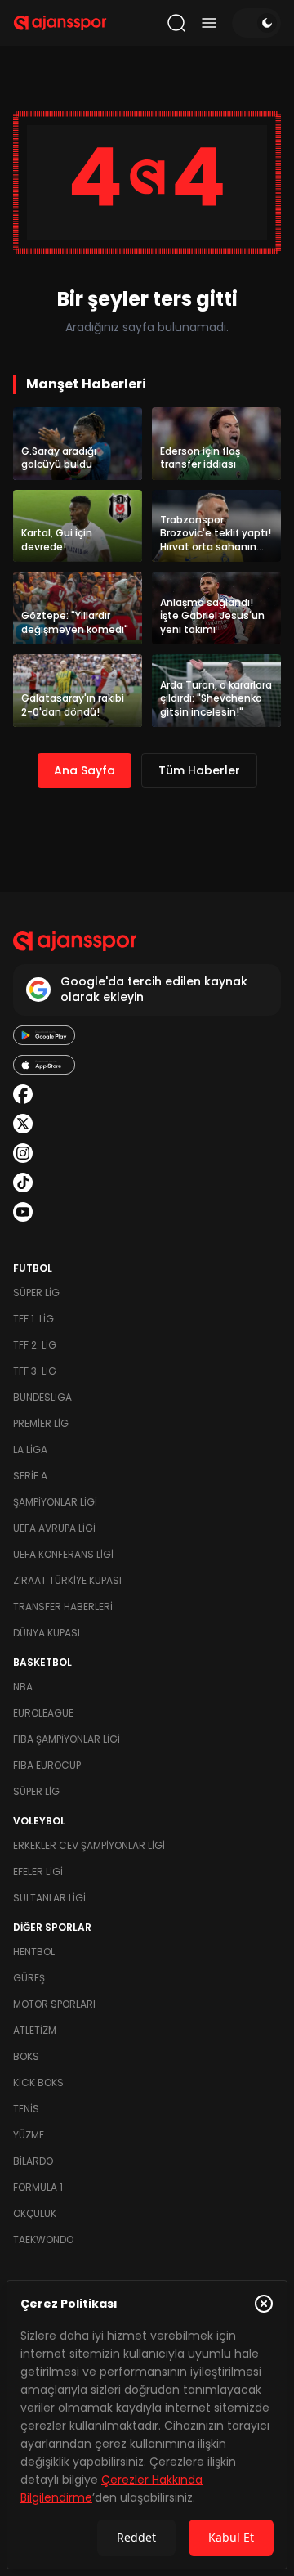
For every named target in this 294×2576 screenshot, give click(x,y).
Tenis (26, 2109)
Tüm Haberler (199, 770)
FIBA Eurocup (47, 1765)
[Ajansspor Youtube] (23, 1212)
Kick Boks (38, 2082)
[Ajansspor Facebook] (23, 1094)
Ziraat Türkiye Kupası (67, 1580)
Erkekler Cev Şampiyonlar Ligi (89, 1845)
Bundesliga (42, 1397)
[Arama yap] (176, 23)
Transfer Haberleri (63, 1607)
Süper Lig (36, 1292)
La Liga (30, 1450)
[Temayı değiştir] (256, 23)
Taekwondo (43, 2239)
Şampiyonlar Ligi (55, 1502)
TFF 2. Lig (35, 1345)
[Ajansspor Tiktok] (23, 1183)
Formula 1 (38, 2187)
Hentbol (34, 1952)
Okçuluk (35, 2213)
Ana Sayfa (85, 770)
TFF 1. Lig (33, 1319)
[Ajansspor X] (23, 1124)
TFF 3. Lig (35, 1371)
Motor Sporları (54, 2004)
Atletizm (35, 2030)
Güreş (29, 1978)
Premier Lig (41, 1423)
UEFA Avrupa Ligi (54, 1528)
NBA (23, 1687)
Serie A (30, 1476)
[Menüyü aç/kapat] (209, 23)
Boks (26, 2056)
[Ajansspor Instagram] (23, 1153)
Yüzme (29, 2135)
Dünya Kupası (47, 1633)
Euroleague (43, 1713)
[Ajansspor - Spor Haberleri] (60, 23)
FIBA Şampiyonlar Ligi (67, 1739)
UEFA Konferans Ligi (63, 1554)
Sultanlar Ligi (49, 1898)
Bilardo (33, 2161)
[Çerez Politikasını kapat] (264, 2304)
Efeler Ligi (38, 1871)
